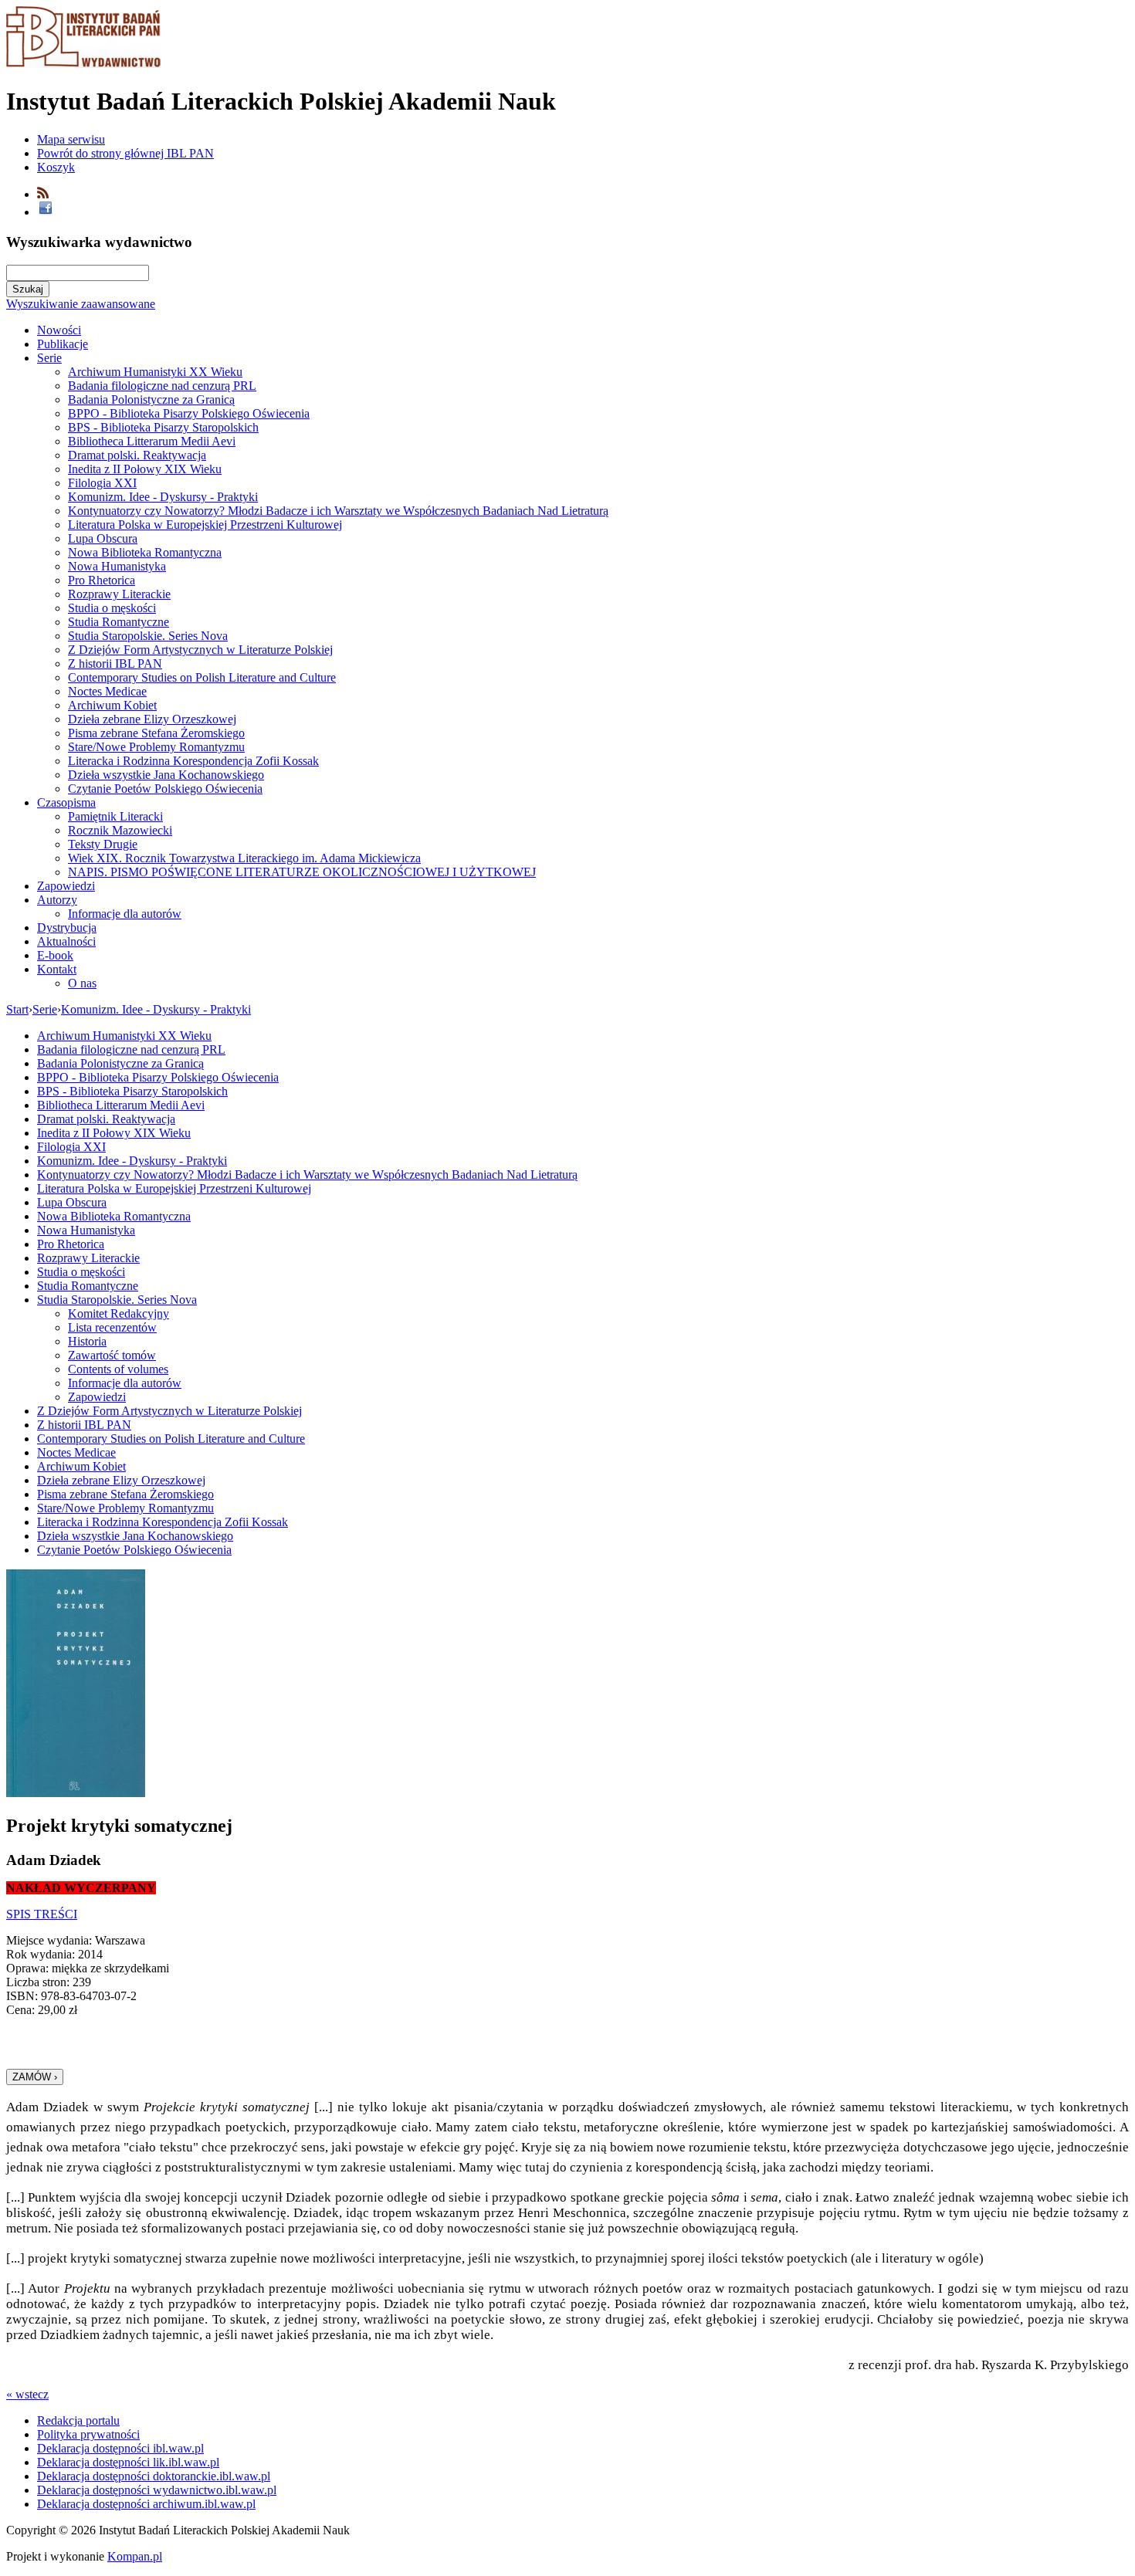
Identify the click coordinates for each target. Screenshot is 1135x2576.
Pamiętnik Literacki (115, 816)
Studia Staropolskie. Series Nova (148, 636)
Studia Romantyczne (119, 622)
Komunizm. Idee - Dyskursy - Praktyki (163, 497)
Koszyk (56, 167)
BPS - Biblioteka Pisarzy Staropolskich (163, 427)
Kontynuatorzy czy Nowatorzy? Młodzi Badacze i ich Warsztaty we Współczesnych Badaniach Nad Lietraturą (338, 511)
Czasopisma (66, 802)
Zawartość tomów (112, 1355)
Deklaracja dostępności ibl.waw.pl (120, 2448)
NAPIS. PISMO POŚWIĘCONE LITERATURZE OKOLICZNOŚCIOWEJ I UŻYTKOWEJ (302, 872)
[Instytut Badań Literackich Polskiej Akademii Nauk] (83, 64)
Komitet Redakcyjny (119, 1313)
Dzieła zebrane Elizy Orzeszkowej (152, 719)
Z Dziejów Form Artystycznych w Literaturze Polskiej (200, 650)
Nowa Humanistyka (117, 566)
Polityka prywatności (88, 2434)
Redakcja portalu (78, 2420)
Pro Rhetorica (102, 580)
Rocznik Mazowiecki (120, 830)
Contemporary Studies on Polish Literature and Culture (202, 677)
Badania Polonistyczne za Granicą (151, 399)
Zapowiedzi (66, 886)
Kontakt (57, 969)
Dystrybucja (67, 927)
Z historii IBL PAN (115, 663)
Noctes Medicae (107, 691)
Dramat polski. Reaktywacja (137, 455)
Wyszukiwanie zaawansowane (81, 304)
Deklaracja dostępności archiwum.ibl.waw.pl (146, 2504)
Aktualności (66, 941)
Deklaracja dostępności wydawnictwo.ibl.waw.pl (157, 2490)
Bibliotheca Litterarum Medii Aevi (152, 441)
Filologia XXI (102, 483)
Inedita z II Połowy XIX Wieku (145, 469)
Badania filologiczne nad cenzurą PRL (162, 386)
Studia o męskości (112, 608)
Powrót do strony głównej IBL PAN (125, 153)
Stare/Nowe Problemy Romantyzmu (156, 747)
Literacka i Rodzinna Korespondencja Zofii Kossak (193, 761)
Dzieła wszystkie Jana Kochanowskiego (166, 775)
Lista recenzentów (112, 1327)
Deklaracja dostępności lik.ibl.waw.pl (128, 2462)
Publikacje (63, 344)
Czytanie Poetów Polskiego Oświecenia (165, 789)
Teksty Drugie (103, 844)
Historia (87, 1341)
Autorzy (57, 900)
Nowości (59, 330)
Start (17, 1009)
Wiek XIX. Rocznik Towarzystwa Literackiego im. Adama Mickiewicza (244, 858)
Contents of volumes (118, 1369)
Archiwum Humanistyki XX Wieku (155, 372)
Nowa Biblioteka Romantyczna (145, 552)
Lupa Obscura (103, 538)
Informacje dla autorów (125, 914)
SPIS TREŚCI (42, 1914)
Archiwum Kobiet (112, 705)
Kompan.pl (135, 2556)
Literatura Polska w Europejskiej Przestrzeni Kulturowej (205, 525)
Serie (49, 358)
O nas (82, 983)
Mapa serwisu (71, 139)
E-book (55, 955)
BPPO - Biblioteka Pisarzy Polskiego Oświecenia (189, 413)
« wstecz (27, 2394)
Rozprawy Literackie (119, 594)
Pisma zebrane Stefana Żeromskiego (156, 733)
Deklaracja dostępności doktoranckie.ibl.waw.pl (154, 2476)
